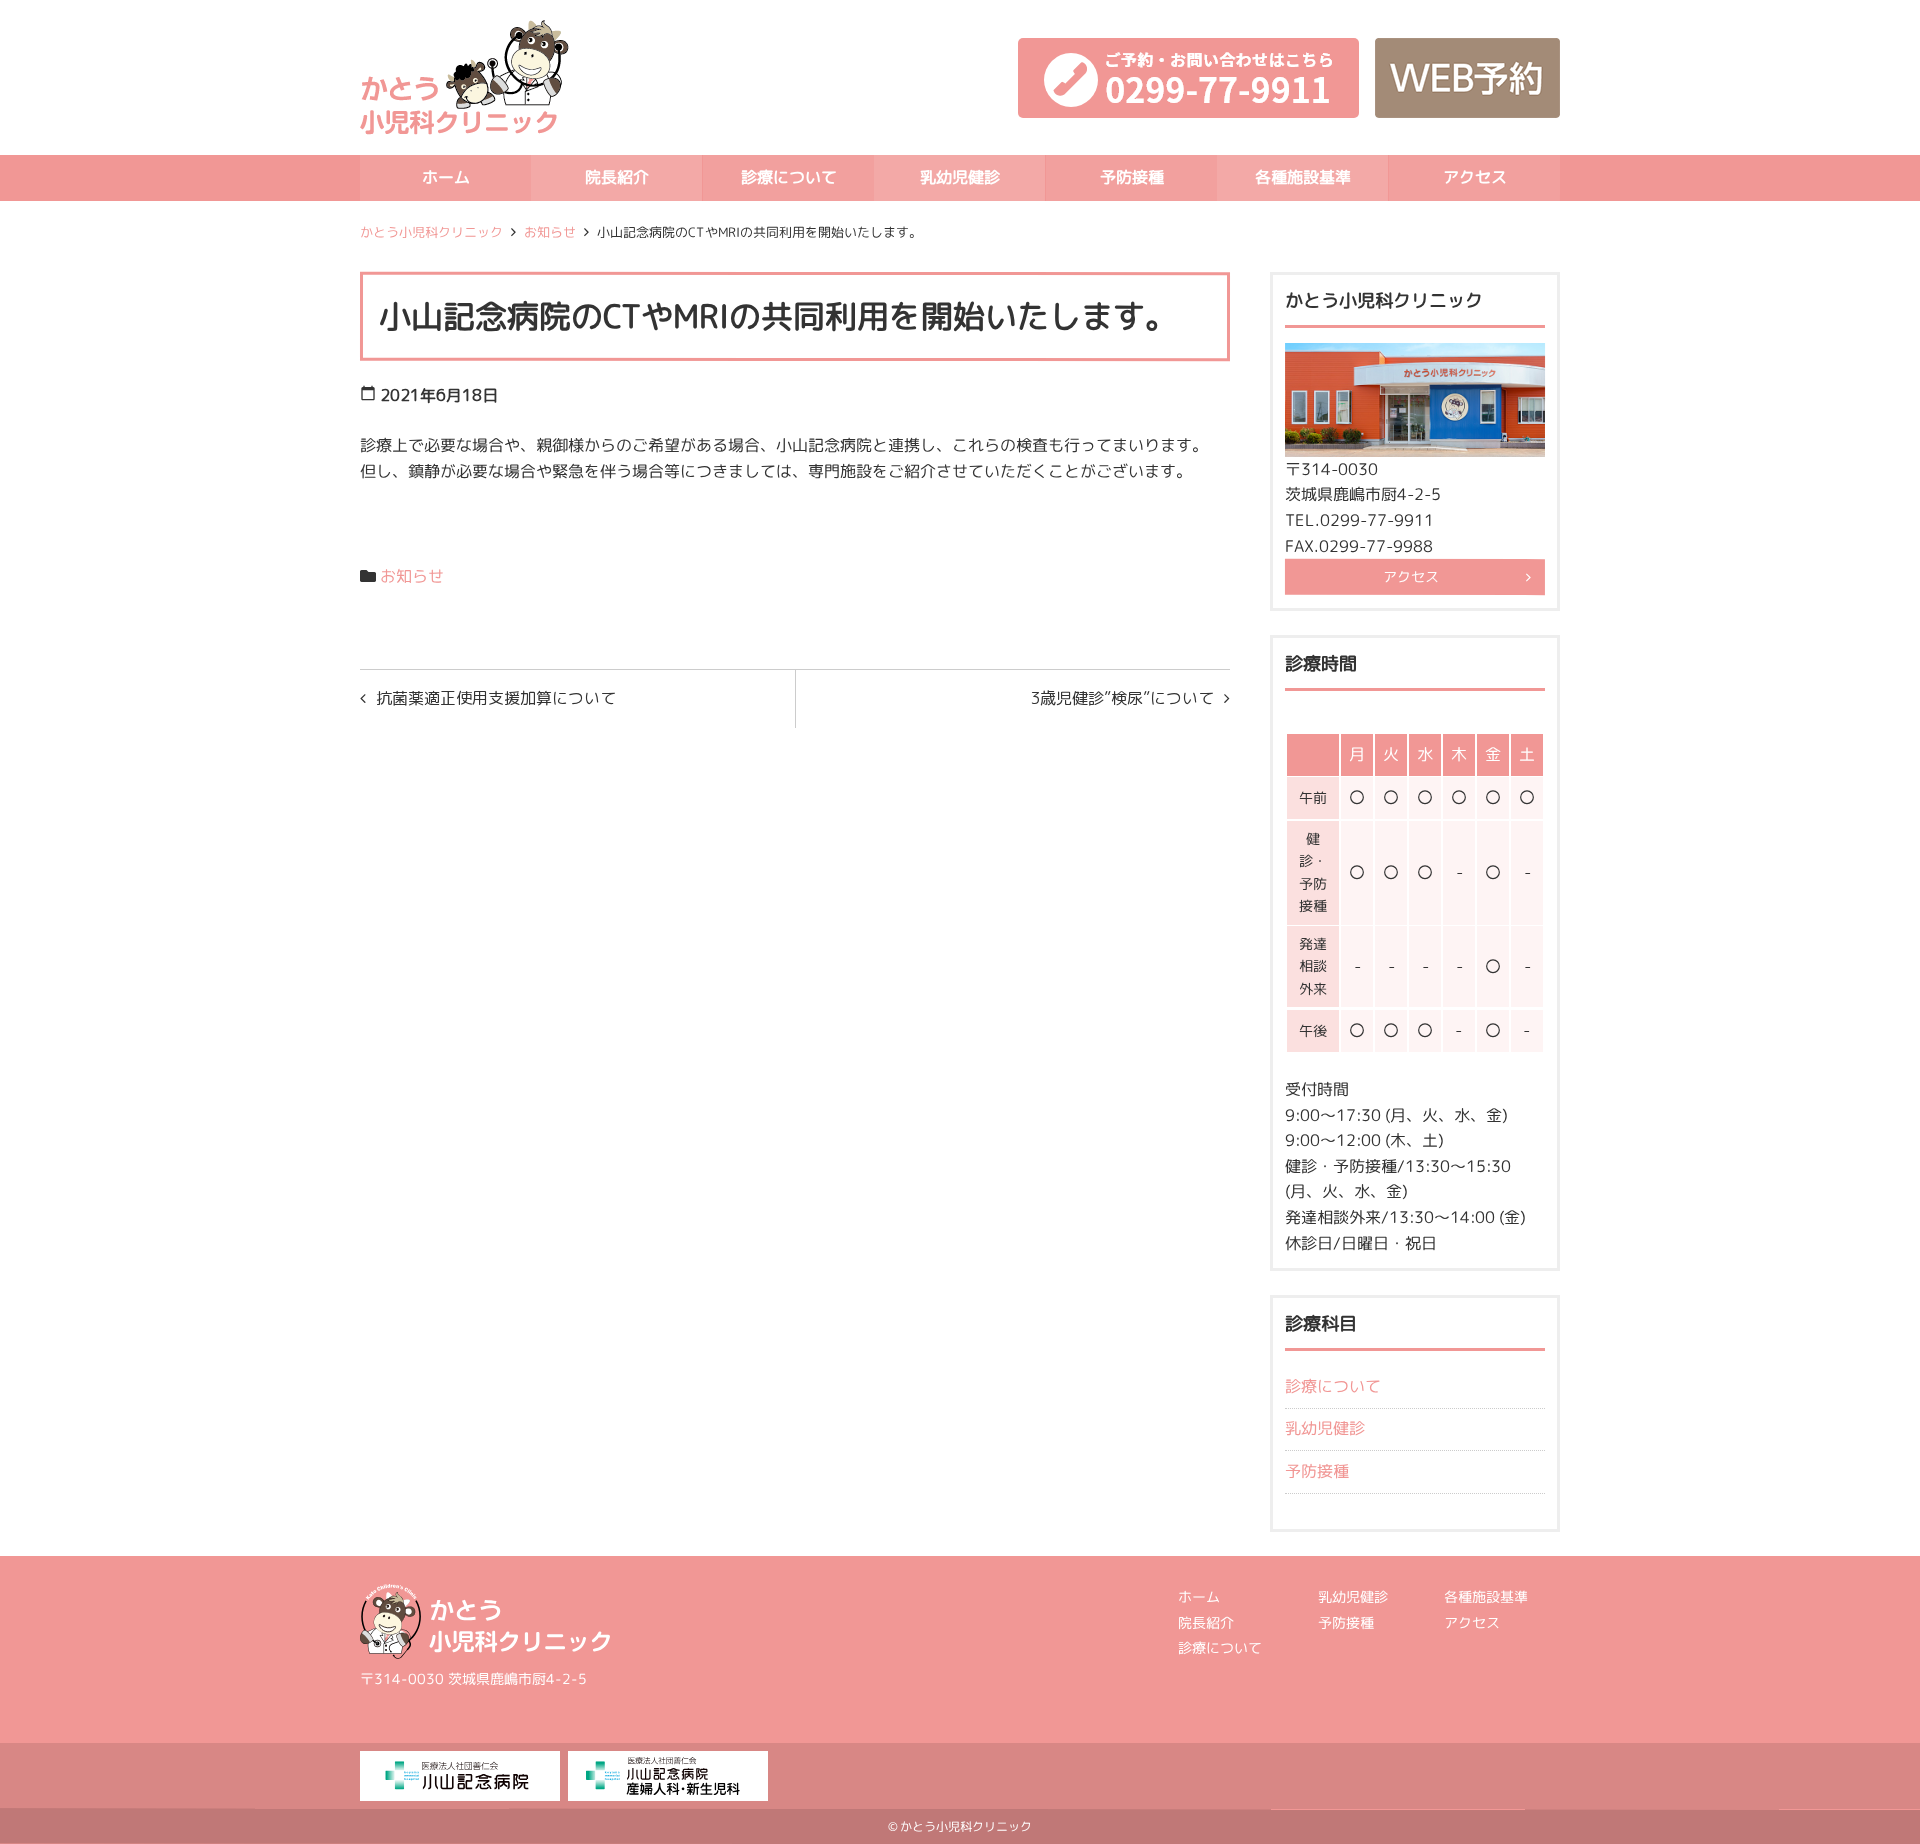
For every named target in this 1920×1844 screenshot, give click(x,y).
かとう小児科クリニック (431, 232)
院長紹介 (617, 177)
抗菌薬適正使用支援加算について (496, 698)
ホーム (446, 177)
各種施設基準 (1303, 177)
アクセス (1474, 177)
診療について (789, 177)
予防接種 (1131, 177)
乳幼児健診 (960, 177)
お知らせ (550, 232)
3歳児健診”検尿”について (1122, 698)
